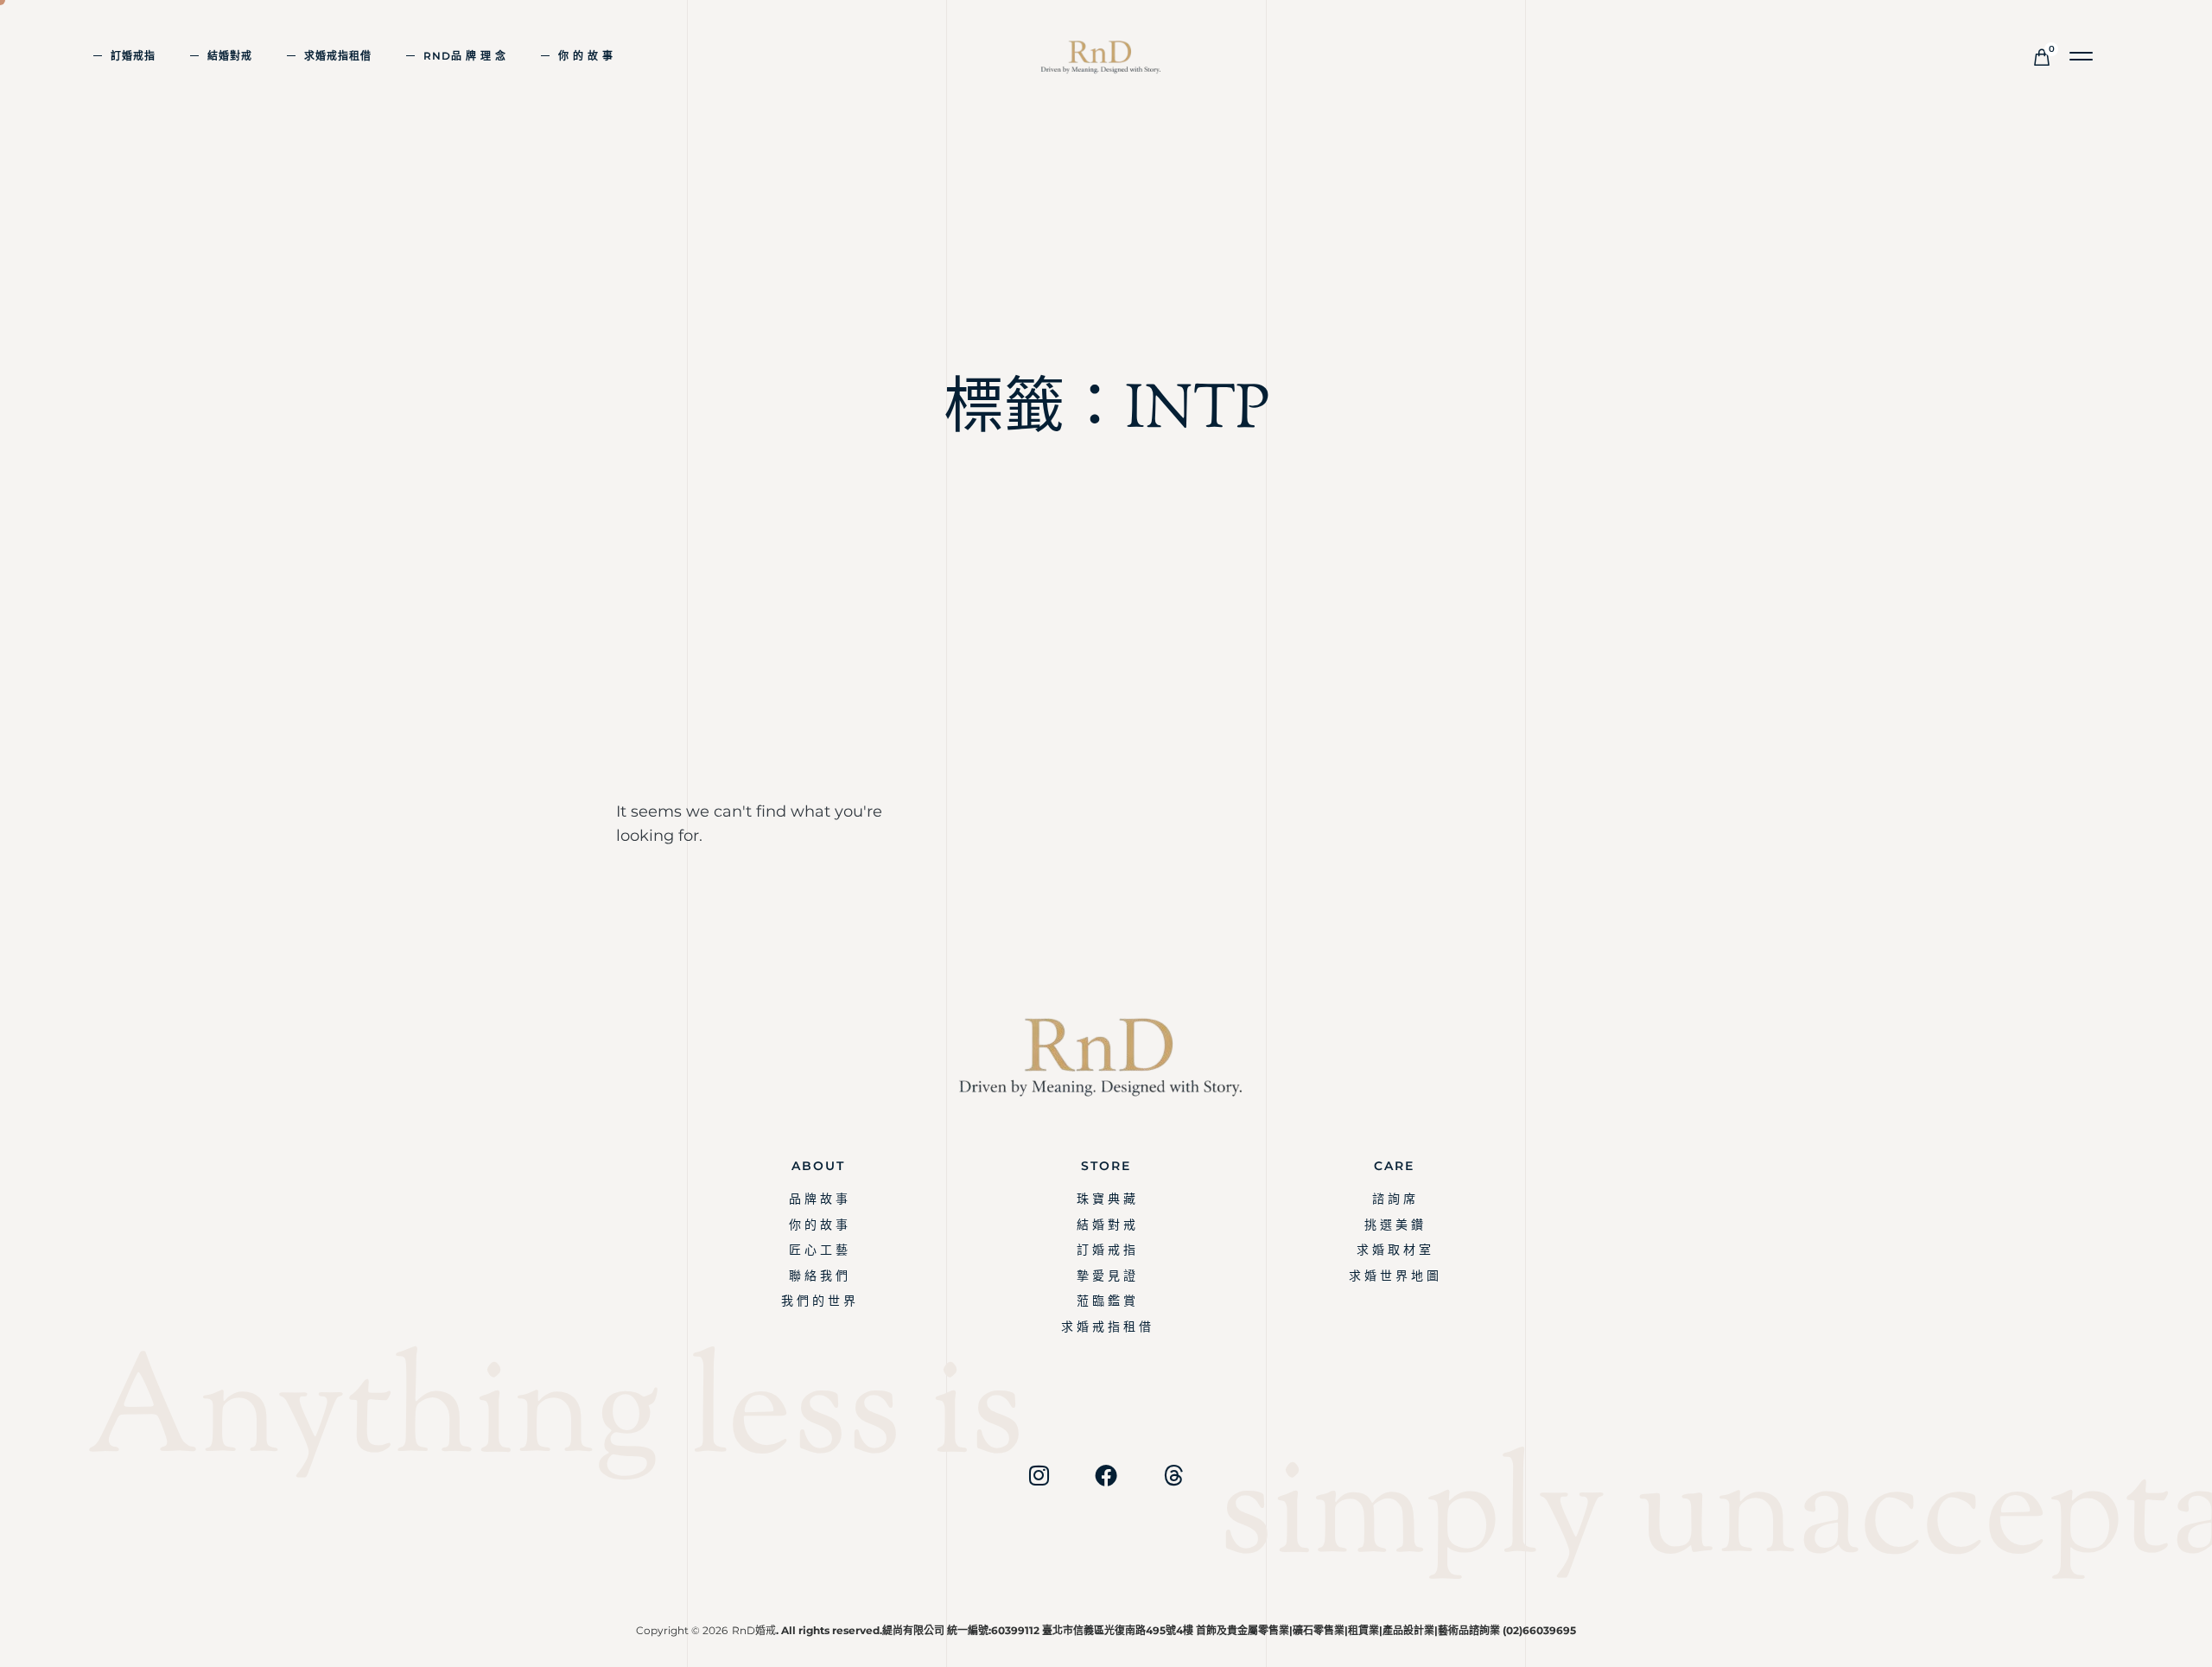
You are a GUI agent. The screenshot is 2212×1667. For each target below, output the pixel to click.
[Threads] (1173, 1475)
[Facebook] (1106, 1475)
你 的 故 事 (586, 56)
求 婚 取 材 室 (1394, 1250)
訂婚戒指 (133, 56)
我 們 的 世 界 (818, 1301)
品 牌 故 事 (818, 1199)
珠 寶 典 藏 (1106, 1199)
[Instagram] (1039, 1475)
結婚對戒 (230, 56)
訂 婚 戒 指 (1106, 1250)
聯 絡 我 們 (818, 1276)
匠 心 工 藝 (818, 1250)
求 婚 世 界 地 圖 (1394, 1276)
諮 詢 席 (1394, 1199)
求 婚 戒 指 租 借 (1106, 1327)
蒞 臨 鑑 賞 (1106, 1301)
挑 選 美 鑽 (1394, 1225)
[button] (2082, 57)
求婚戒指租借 (338, 56)
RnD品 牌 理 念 (465, 56)
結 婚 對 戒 (1106, 1225)
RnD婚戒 (754, 1630)
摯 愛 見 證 (1106, 1276)
